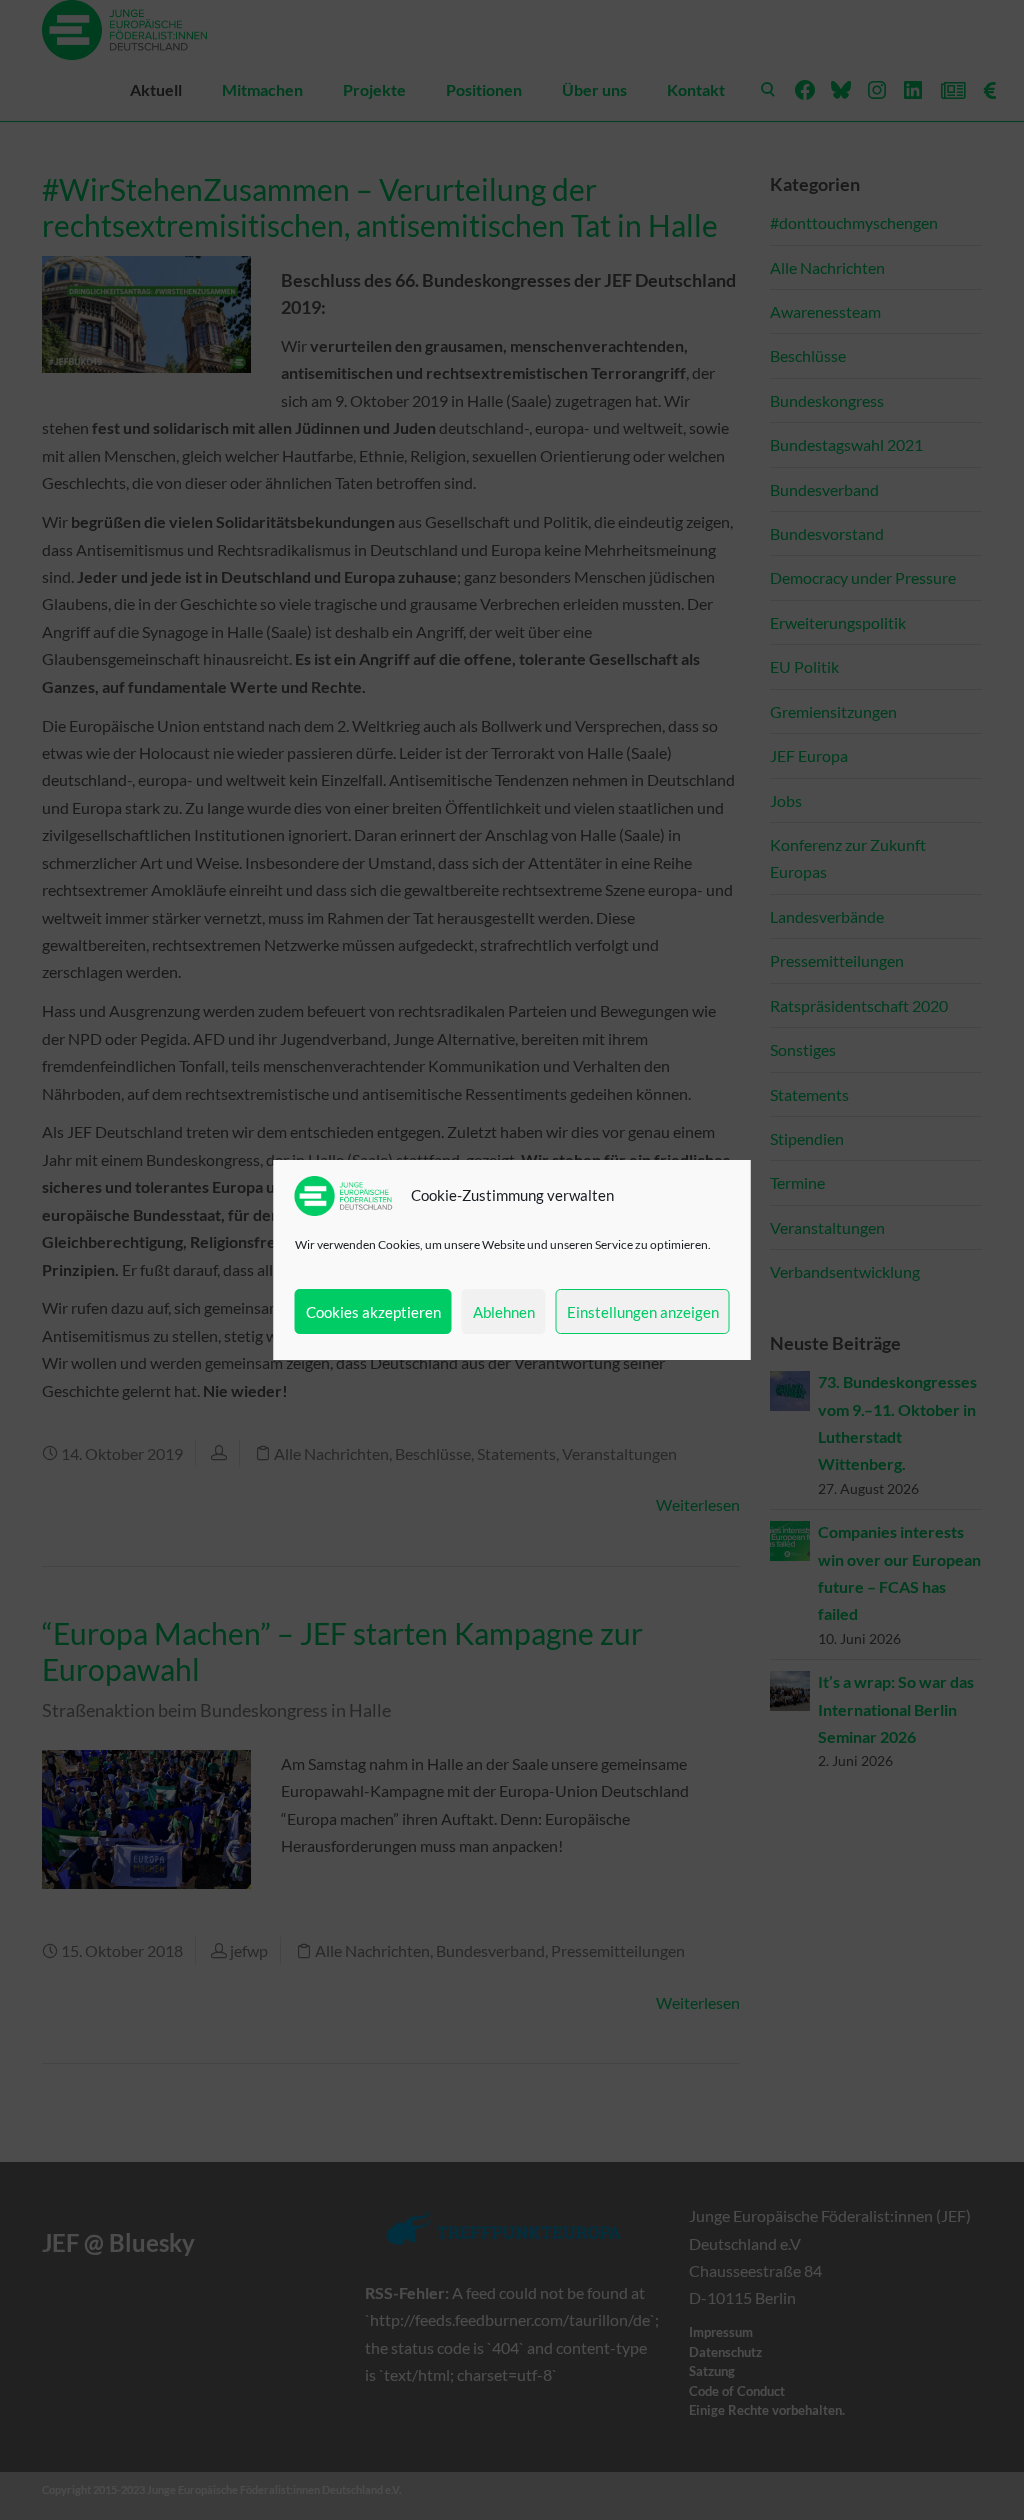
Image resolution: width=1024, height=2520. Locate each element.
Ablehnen (504, 1312)
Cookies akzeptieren (373, 1312)
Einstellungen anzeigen (643, 1312)
